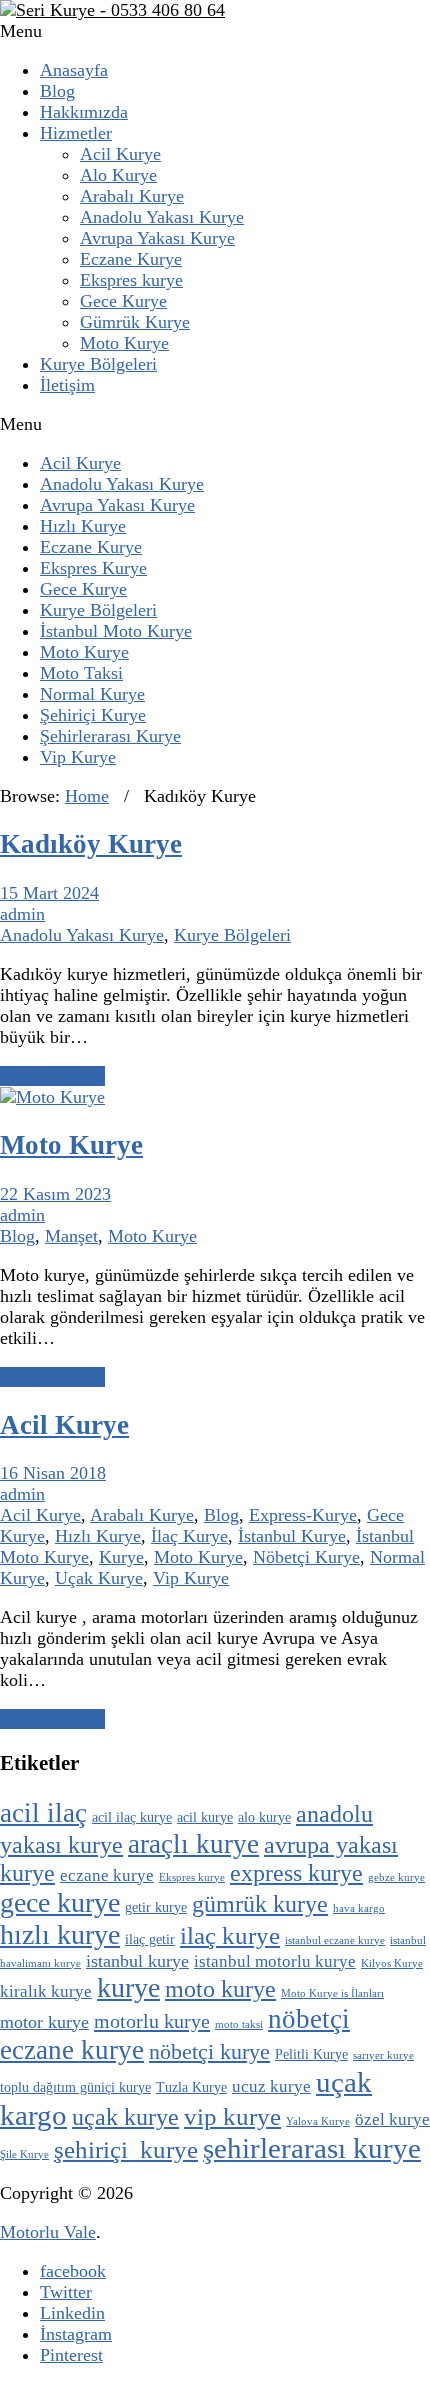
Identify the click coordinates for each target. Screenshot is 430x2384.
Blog (57, 91)
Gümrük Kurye (135, 322)
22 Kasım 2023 (55, 1194)
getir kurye (156, 1907)
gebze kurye (396, 1877)
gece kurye (60, 1902)
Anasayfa (74, 70)
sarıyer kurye (383, 2055)
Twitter (66, 2292)
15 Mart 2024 (49, 893)
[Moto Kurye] (52, 1097)
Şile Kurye (24, 2154)
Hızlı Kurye (83, 526)
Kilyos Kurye (392, 1963)
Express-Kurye (303, 1515)
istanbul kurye (137, 1961)
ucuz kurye (271, 2086)
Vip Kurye (78, 757)
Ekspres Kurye (93, 568)
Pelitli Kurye (311, 2054)
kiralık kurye (46, 1991)
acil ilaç (43, 1813)
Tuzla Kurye (191, 2087)
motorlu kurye (152, 2021)
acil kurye (205, 1817)
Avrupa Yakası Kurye (157, 238)
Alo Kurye (118, 175)
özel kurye (392, 2119)
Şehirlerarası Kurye (110, 736)
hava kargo (359, 1908)
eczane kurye (107, 1875)
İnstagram (76, 2334)
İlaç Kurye (189, 1536)
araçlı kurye (193, 1844)
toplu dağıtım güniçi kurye (75, 2087)
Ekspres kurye (131, 280)
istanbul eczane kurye (335, 1940)
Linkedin (72, 2313)
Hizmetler (76, 133)
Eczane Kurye (131, 259)
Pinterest (71, 2355)
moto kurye (220, 1989)
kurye (128, 1987)
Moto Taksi (81, 673)
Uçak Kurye (99, 1578)
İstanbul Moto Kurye (116, 631)
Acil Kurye (120, 154)
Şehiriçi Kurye (93, 715)
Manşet (71, 1236)
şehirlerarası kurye (312, 2148)
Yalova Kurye (318, 2121)
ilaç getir (150, 1939)
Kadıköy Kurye (91, 844)
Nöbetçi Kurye (306, 1557)
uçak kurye (125, 2117)
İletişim (67, 385)
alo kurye (264, 1817)
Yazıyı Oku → (52, 1076)
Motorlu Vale (48, 2232)
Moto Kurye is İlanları (332, 1993)
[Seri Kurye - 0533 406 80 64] (112, 10)
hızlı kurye (60, 1934)
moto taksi (239, 2024)
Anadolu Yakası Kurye (162, 217)
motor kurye (44, 2022)
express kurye (296, 1873)
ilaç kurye (230, 1935)
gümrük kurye (260, 1904)
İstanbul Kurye (292, 1536)
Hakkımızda (84, 112)
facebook (73, 2271)
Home (87, 796)
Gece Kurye (123, 301)
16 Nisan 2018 (53, 1473)
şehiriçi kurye (126, 2149)
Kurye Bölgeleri (98, 364)
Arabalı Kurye (132, 196)
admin (22, 914)
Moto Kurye (124, 343)
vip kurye (232, 2116)
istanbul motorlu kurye (275, 1961)
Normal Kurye (92, 694)
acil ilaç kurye (132, 1817)
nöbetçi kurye (209, 2051)
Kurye (121, 1557)
